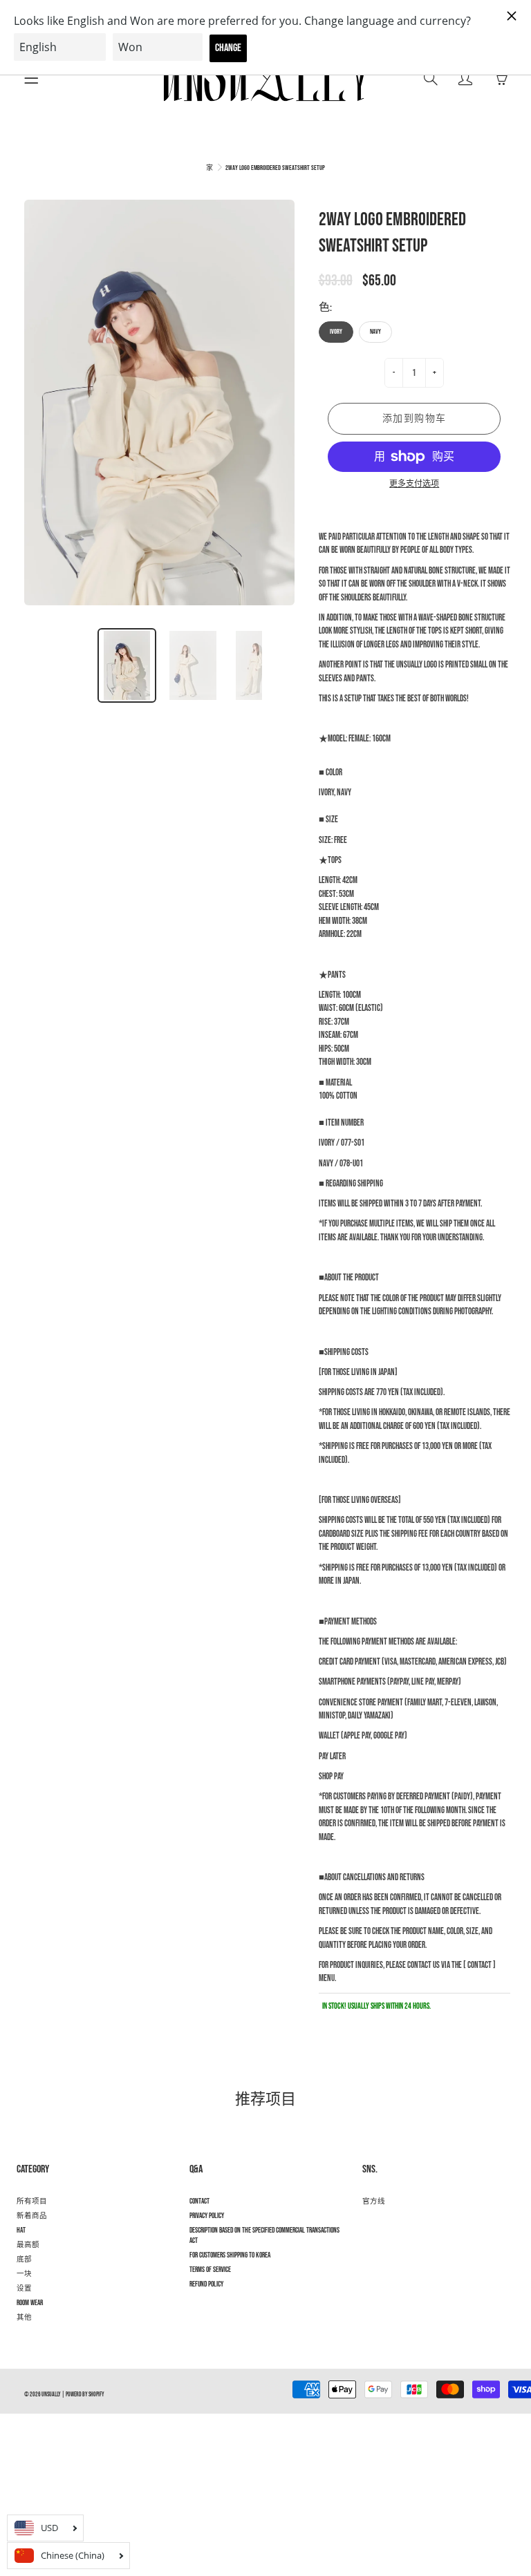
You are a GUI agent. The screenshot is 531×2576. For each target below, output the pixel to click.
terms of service (210, 2270)
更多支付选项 (414, 484)
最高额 (28, 2245)
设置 (24, 2289)
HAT (21, 2231)
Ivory (336, 332)
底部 (24, 2260)
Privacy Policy (207, 2216)
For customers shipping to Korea (230, 2255)
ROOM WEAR (30, 2303)
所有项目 (32, 2201)
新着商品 (32, 2216)
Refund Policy (206, 2284)
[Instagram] (370, 2226)
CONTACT (199, 2201)
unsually (51, 2395)
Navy (375, 332)
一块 (24, 2274)
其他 (24, 2318)
